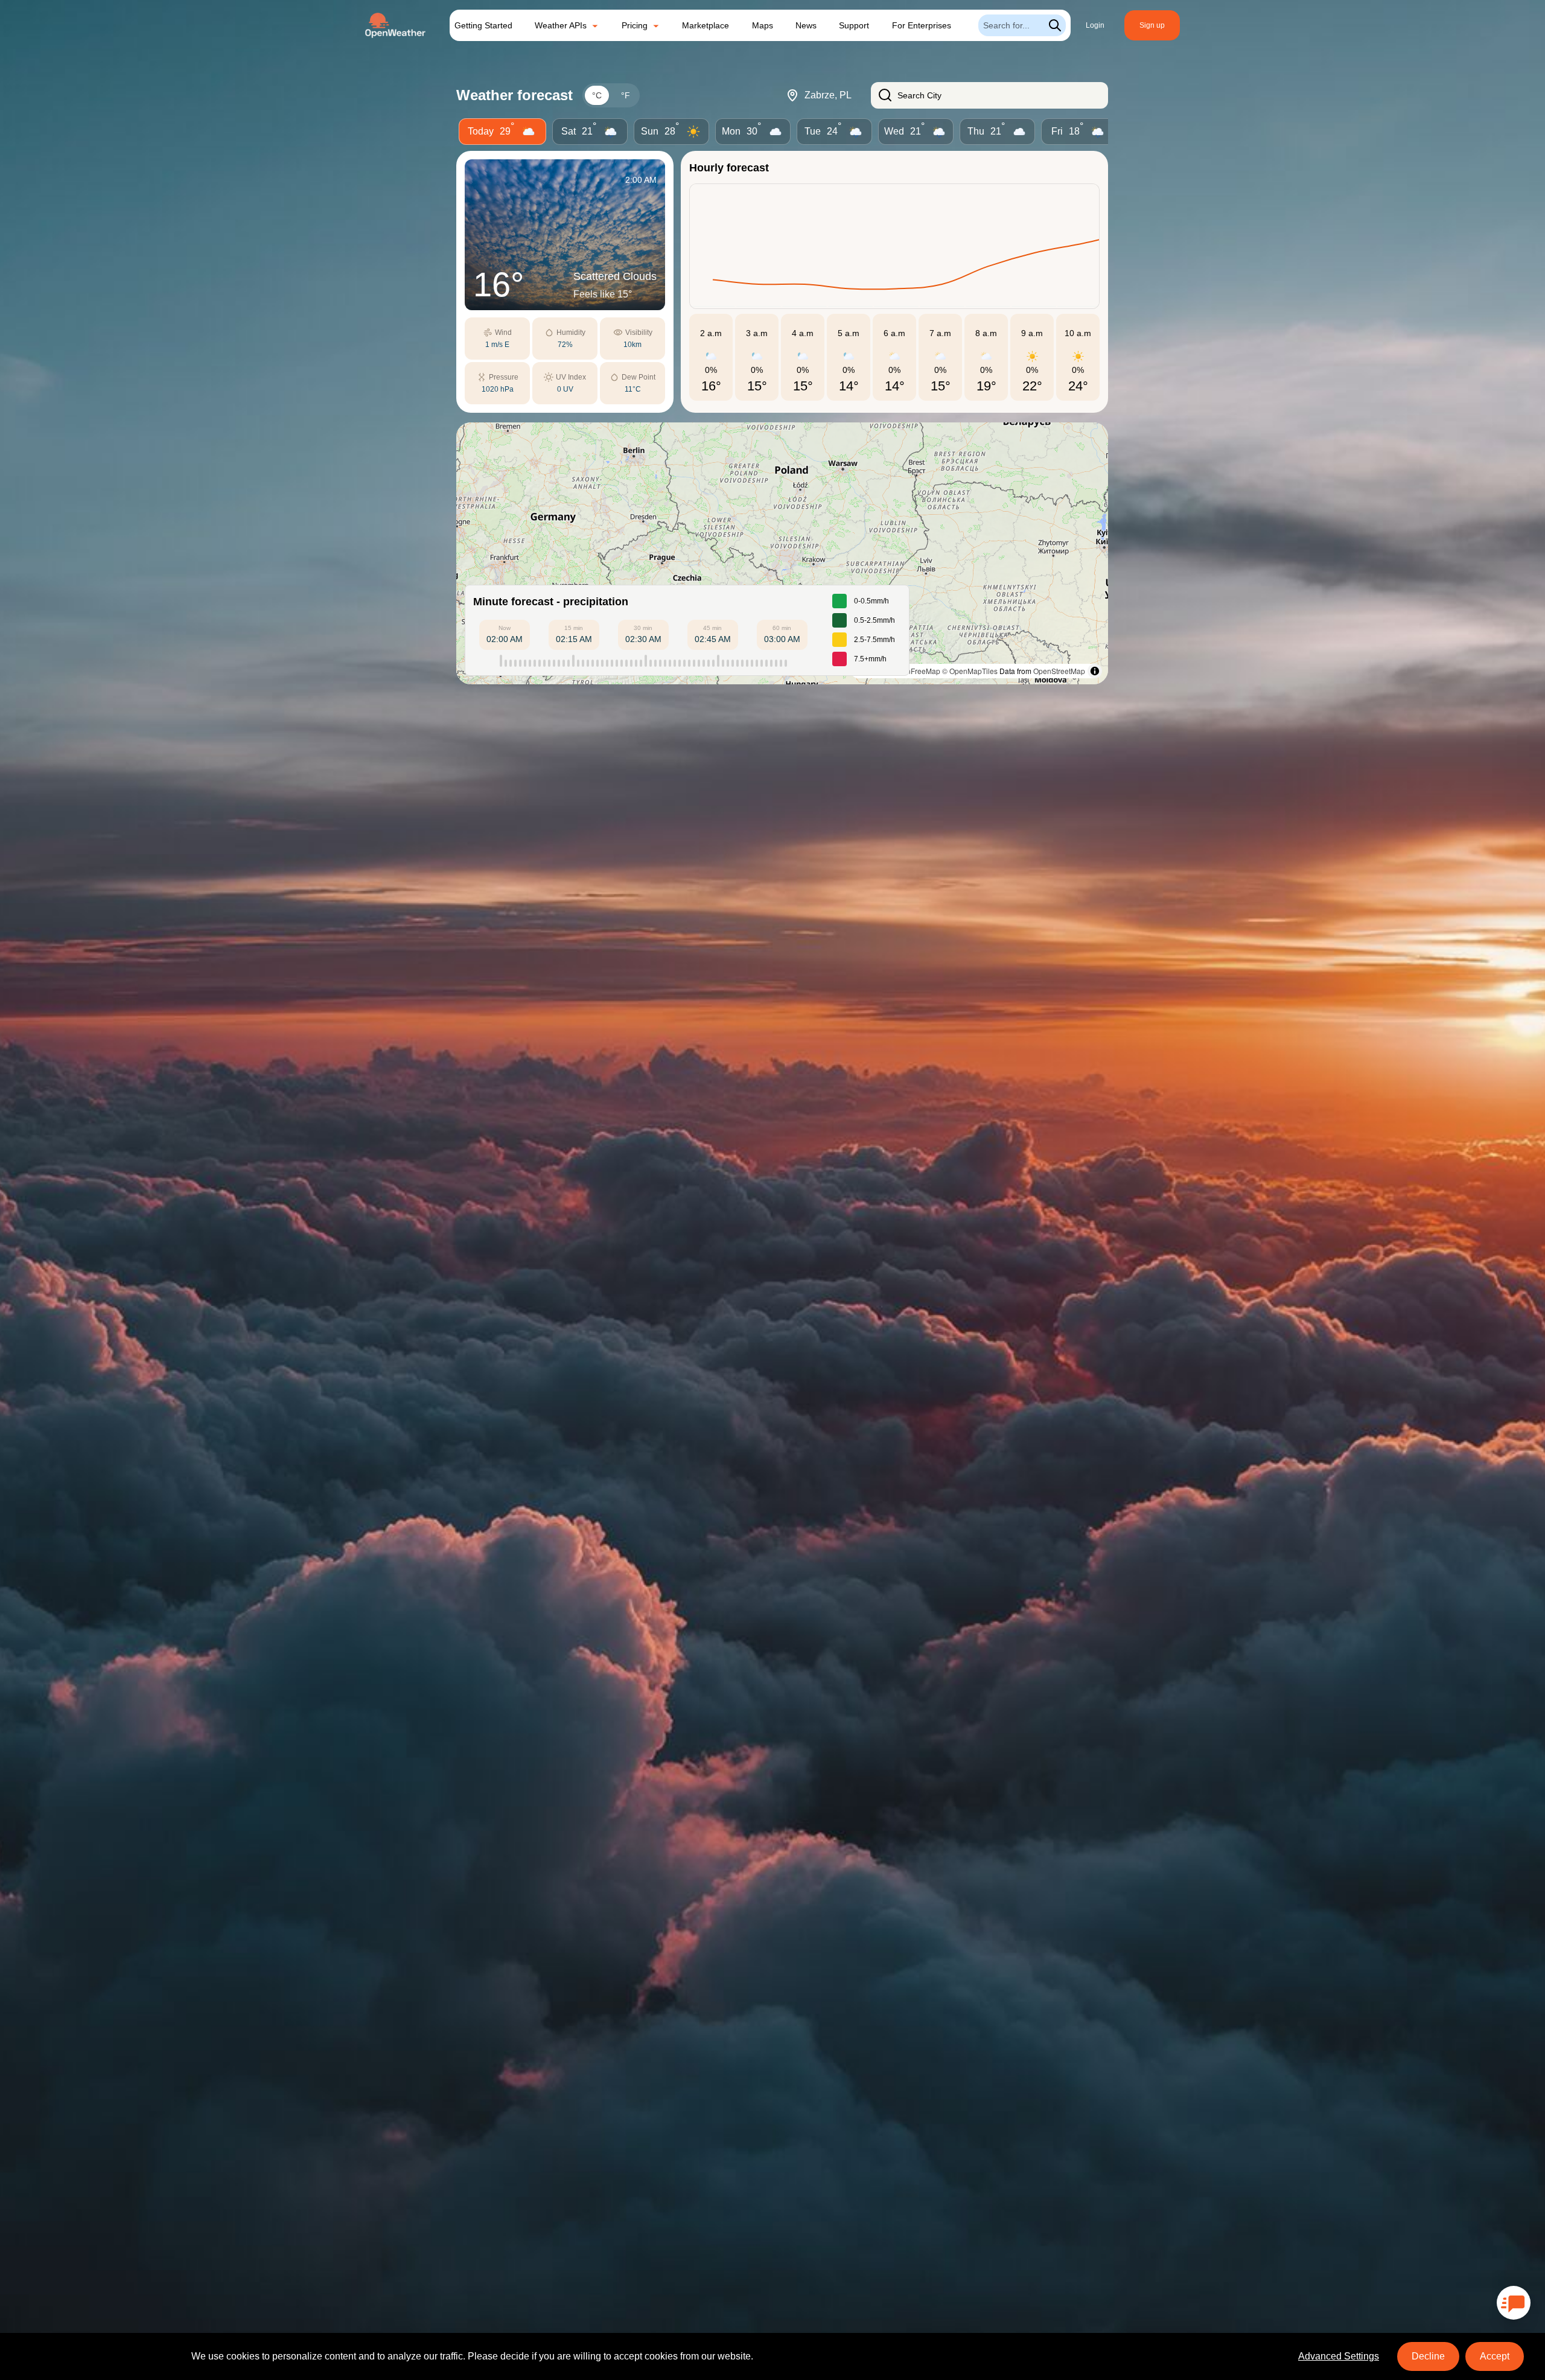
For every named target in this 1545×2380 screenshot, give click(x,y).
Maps (763, 25)
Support (854, 25)
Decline (1428, 2356)
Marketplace (706, 25)
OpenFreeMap (916, 671)
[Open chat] (1514, 2303)
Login (1095, 25)
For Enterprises (922, 25)
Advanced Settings (1339, 2356)
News (806, 25)
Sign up (1152, 25)
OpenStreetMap (1059, 671)
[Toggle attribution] (1095, 671)
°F (626, 95)
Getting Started (483, 25)
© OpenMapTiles (970, 671)
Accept (1495, 2356)
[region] (782, 553)
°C (597, 95)
